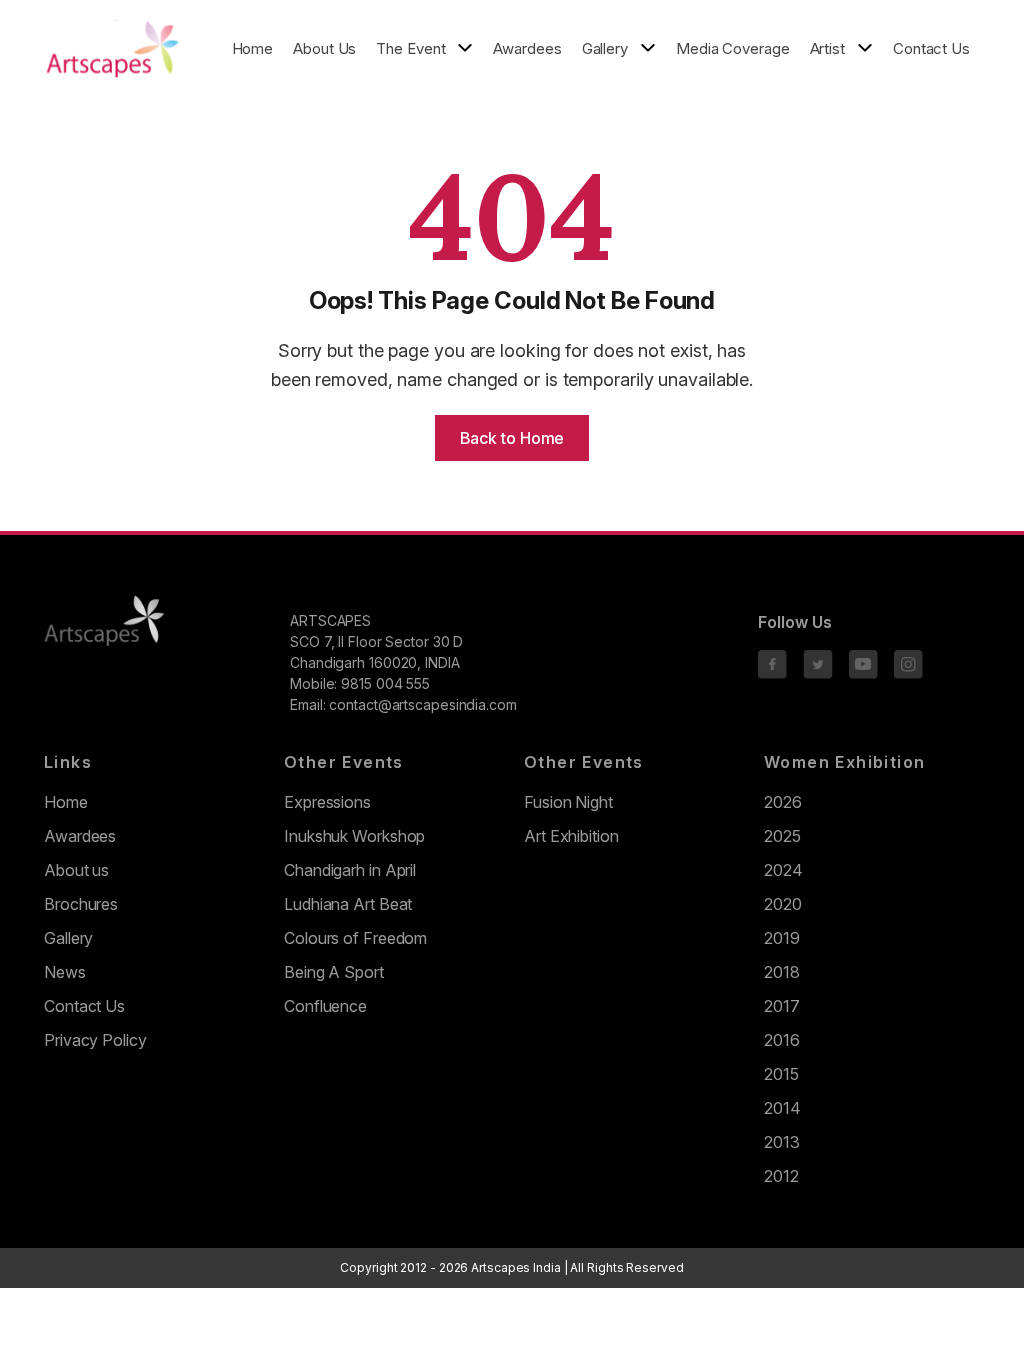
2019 (782, 938)
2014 (782, 1108)
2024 (783, 870)
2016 (782, 1040)
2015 (781, 1074)
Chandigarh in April (350, 870)
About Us (324, 48)
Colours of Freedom (355, 938)
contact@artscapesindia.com (422, 704)
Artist (827, 49)
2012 (781, 1176)
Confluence (325, 1006)
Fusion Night (568, 802)
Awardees (527, 48)
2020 (783, 904)
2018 (782, 972)
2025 (782, 836)
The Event (410, 49)
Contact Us (931, 48)
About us (76, 870)
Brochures (81, 904)
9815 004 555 (385, 683)
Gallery (605, 49)
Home (253, 48)
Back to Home (512, 438)
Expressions (327, 802)
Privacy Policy (95, 1040)
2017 (782, 1006)
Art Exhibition (571, 836)
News (65, 972)
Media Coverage (733, 48)
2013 (782, 1142)
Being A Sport (334, 972)
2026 (783, 802)
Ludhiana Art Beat (348, 904)
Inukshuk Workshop (354, 836)
